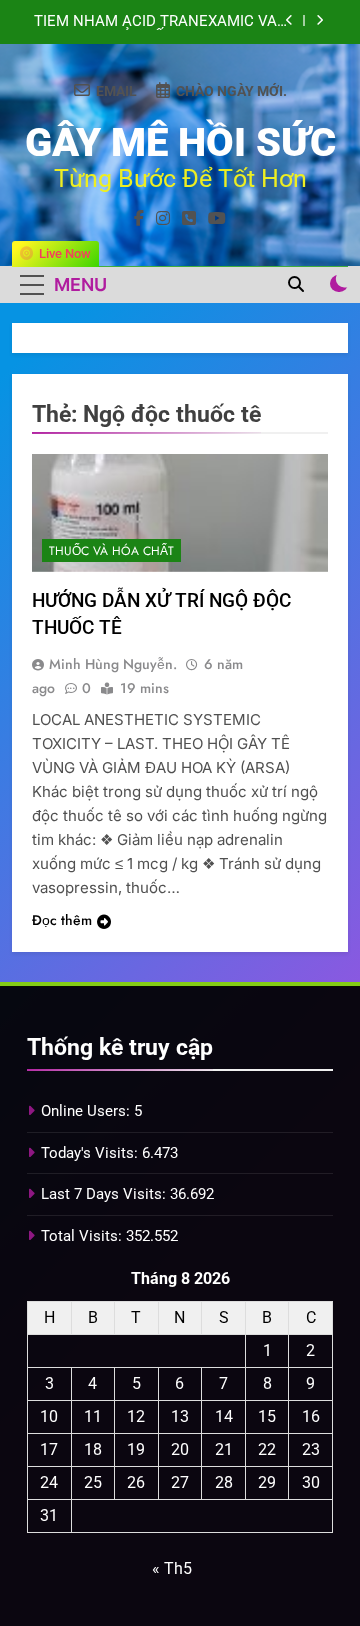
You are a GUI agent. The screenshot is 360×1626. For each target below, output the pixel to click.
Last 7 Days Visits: (105, 1194)
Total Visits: (83, 1236)
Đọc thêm (62, 920)
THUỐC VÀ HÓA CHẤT (111, 551)
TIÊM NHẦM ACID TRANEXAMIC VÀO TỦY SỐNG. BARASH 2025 (160, 15)
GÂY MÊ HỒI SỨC (180, 142)
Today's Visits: (91, 1153)
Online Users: (87, 1111)
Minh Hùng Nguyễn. (113, 664)
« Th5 (172, 1568)
